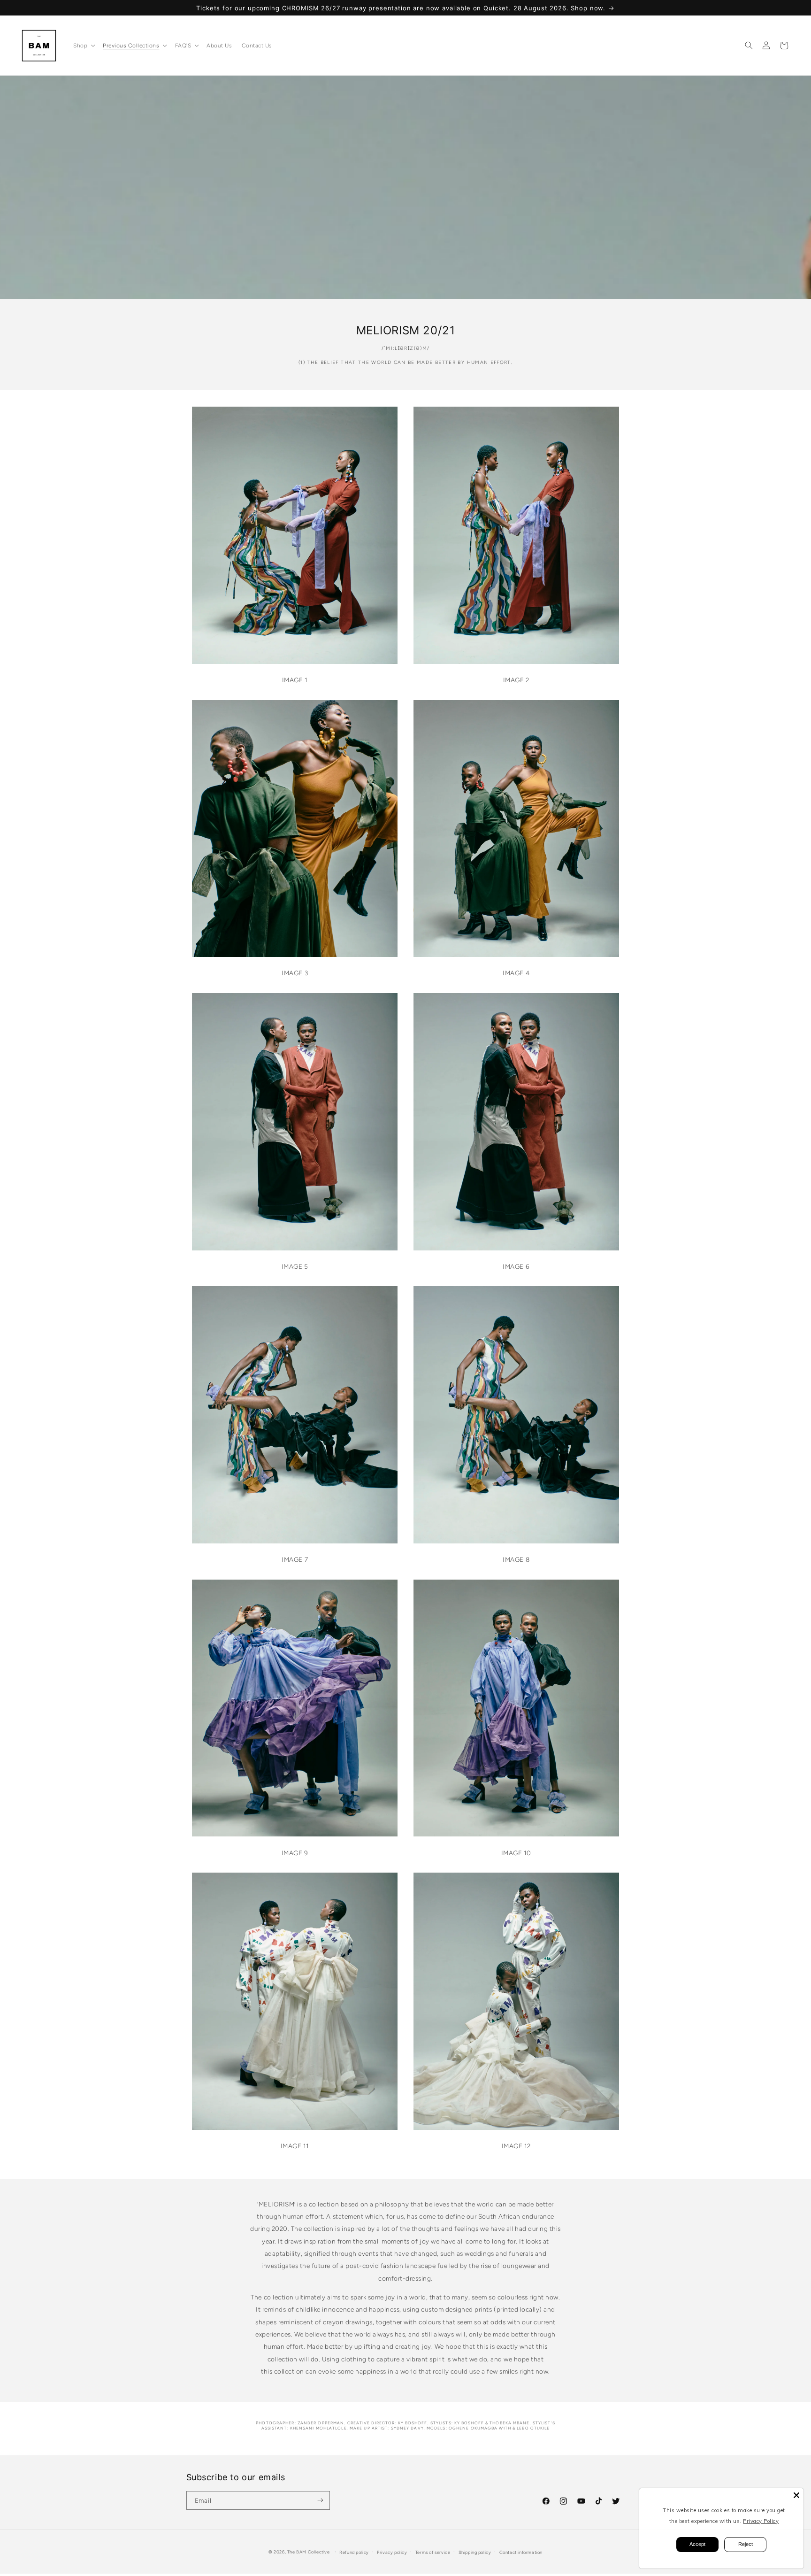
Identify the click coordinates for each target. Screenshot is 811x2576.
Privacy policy (392, 2552)
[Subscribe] (320, 2500)
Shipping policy (475, 2552)
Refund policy (354, 2552)
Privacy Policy (761, 2521)
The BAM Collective (309, 2552)
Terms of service (433, 2552)
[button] (83, 45)
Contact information (521, 2552)
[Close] (796, 2495)
